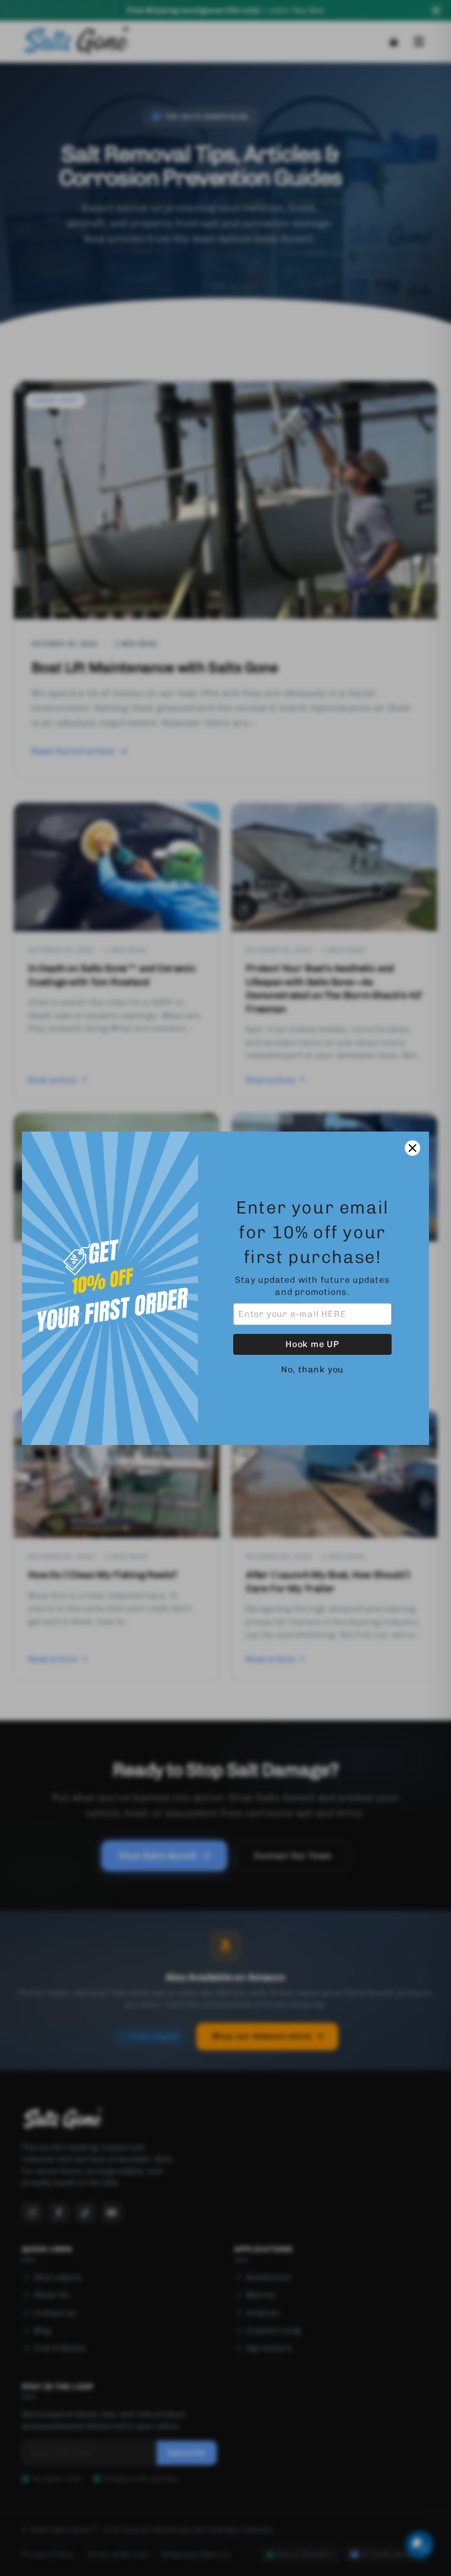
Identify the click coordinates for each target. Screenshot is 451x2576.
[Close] (413, 1148)
